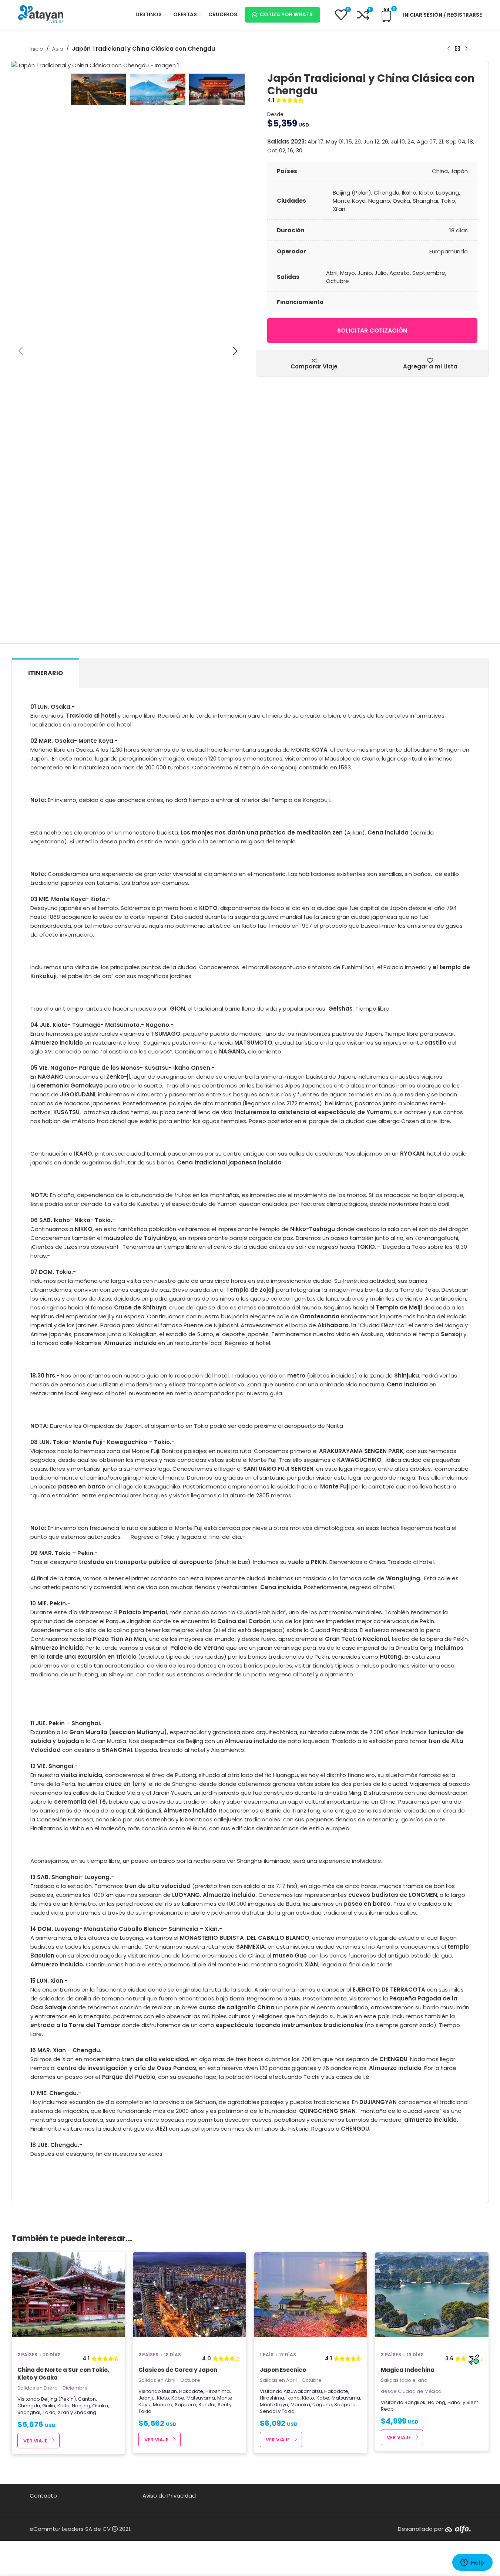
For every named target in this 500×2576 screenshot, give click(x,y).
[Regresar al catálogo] (457, 49)
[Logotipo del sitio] (41, 14)
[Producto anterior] (449, 49)
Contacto (43, 2496)
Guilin (49, 2406)
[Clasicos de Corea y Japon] (189, 2299)
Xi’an (63, 2412)
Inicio (36, 49)
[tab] (46, 673)
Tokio (49, 2412)
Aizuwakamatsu (303, 2391)
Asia (58, 49)
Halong (437, 2402)
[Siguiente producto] (466, 49)
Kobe (178, 2398)
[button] (21, 351)
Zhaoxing (85, 2412)
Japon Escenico (283, 2370)
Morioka (163, 2405)
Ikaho (293, 2398)
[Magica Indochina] (432, 2299)
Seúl (223, 2405)
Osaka (100, 2406)
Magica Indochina (408, 2370)
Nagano (322, 2405)
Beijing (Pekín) (58, 2399)
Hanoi (454, 2402)
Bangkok (415, 2402)
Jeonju (147, 2398)
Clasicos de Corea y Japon (178, 2370)
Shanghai (29, 2412)
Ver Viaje (35, 2441)
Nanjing (81, 2406)
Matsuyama (201, 2398)
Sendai (207, 2405)
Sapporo (185, 2405)
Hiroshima (218, 2391)
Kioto (63, 2406)
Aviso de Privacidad (169, 2496)
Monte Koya (274, 2405)
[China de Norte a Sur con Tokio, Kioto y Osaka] (68, 2299)
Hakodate (191, 2391)
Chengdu (29, 2406)
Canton (87, 2399)
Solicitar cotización (372, 331)
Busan (170, 2391)
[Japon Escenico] (311, 2299)
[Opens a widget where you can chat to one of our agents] (472, 2563)
